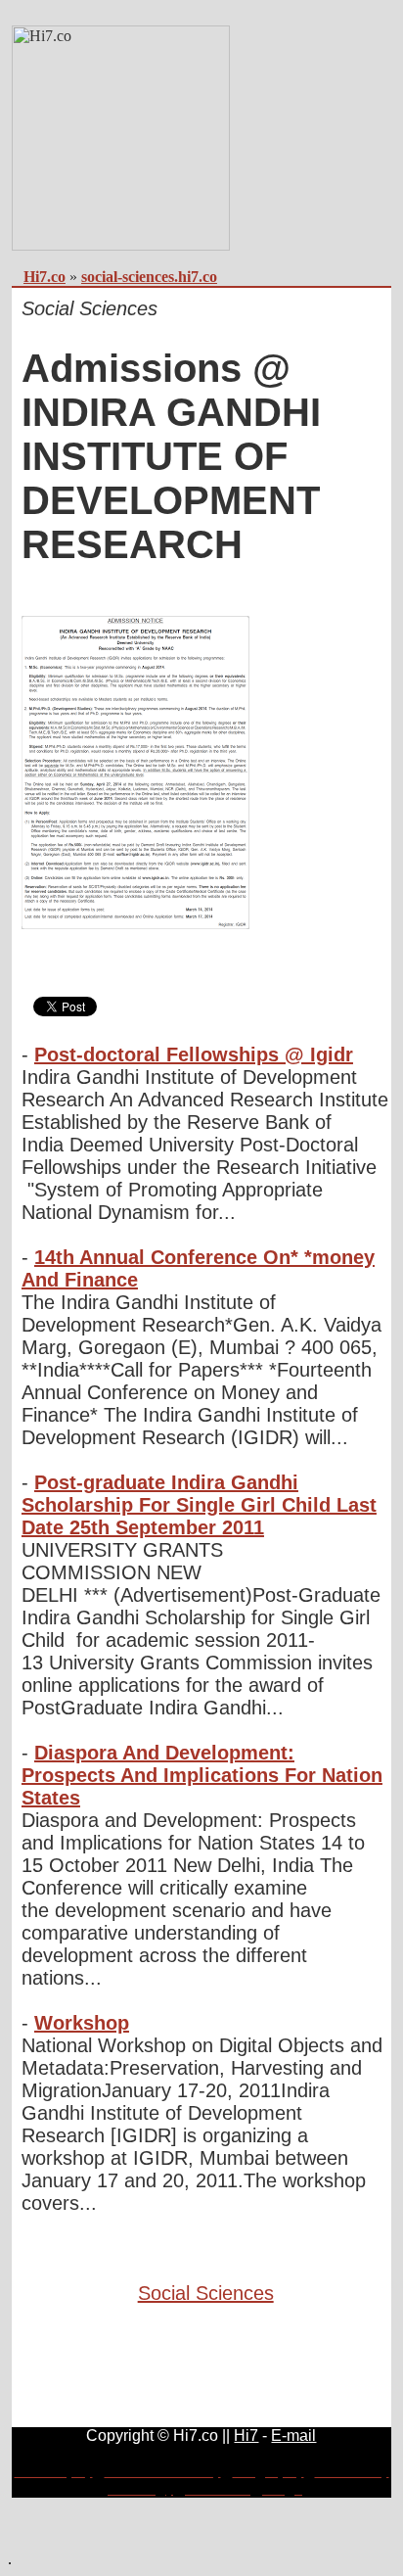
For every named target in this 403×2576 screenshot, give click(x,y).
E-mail (293, 2435)
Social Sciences (206, 2293)
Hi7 (246, 2435)
